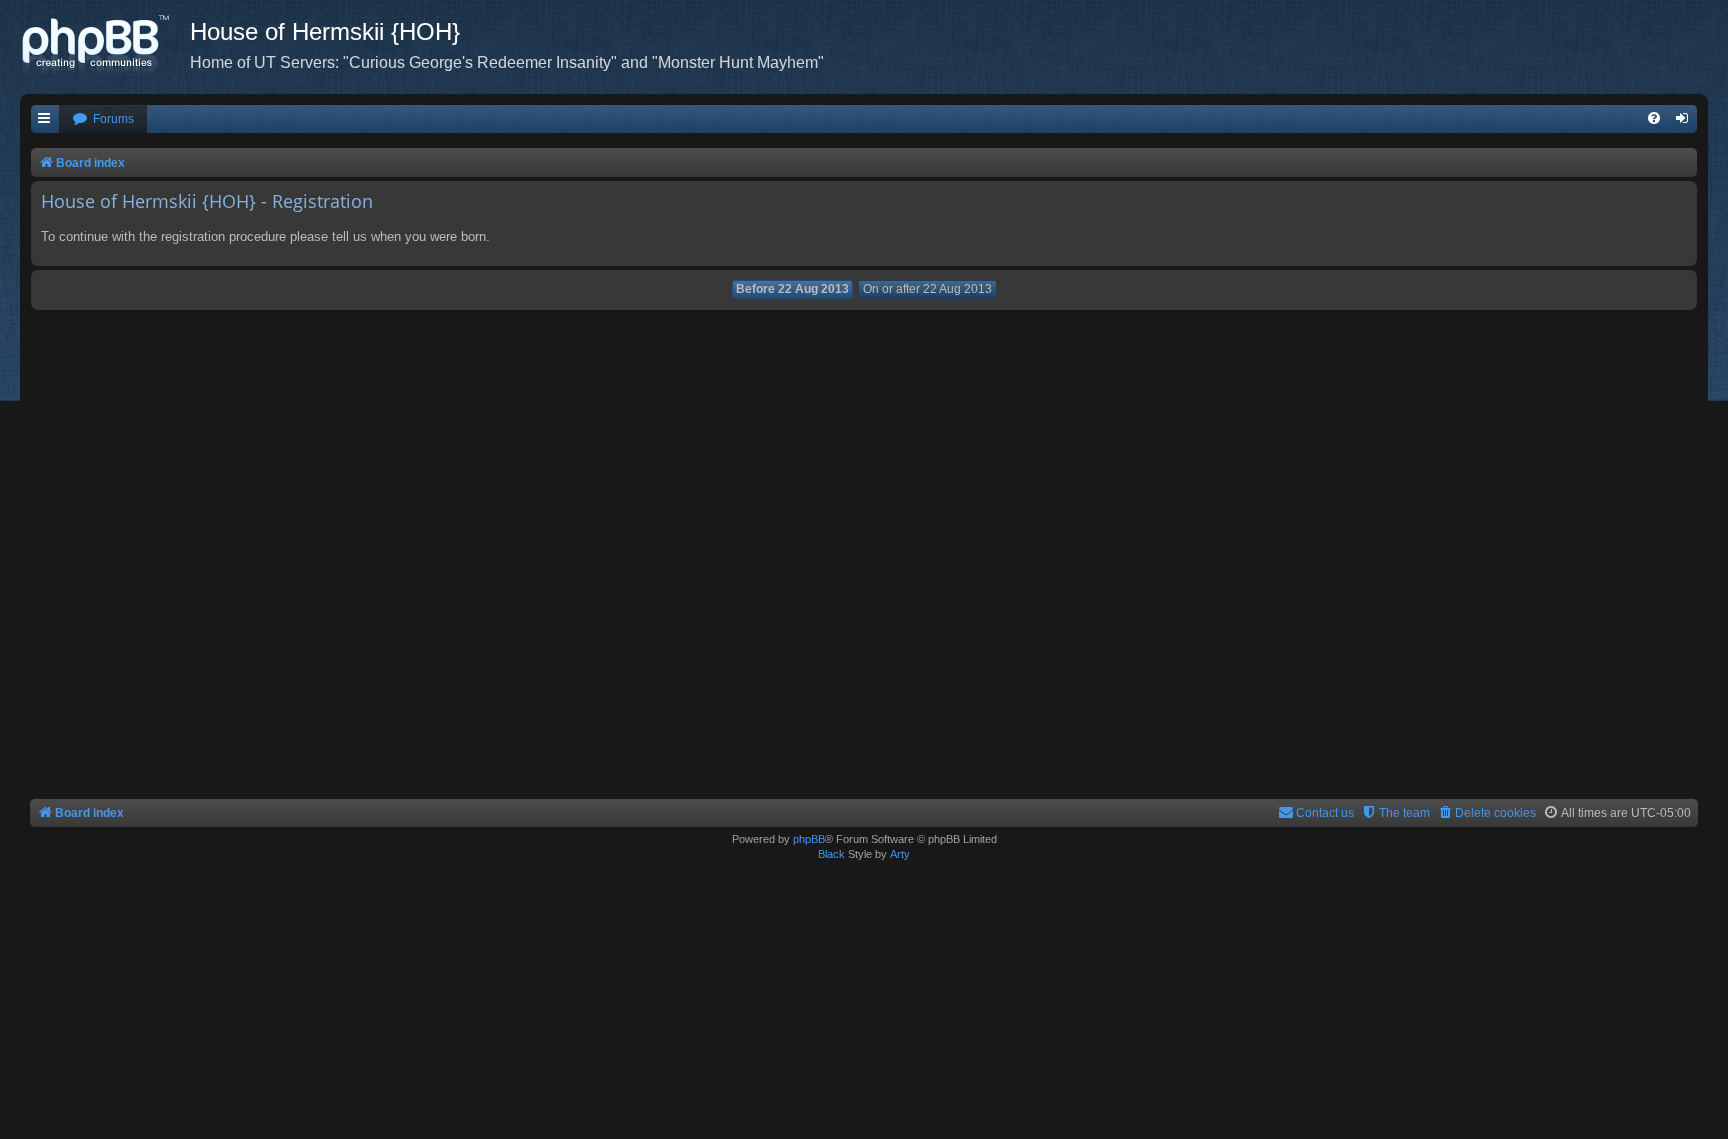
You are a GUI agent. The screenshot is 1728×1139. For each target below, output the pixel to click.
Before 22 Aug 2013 (792, 289)
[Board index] (105, 45)
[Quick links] (45, 119)
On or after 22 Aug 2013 (927, 289)
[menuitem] (103, 119)
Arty (900, 854)
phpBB (809, 839)
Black (831, 854)
